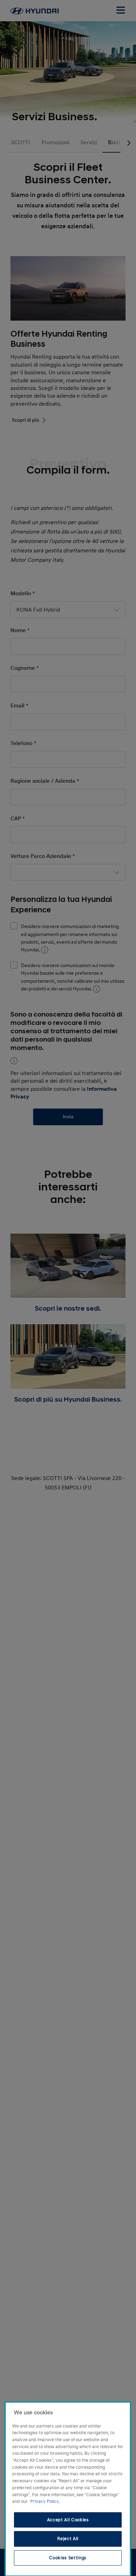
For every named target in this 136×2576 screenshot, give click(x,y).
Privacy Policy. (45, 2501)
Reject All (68, 2539)
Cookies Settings (68, 2558)
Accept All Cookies (68, 2520)
